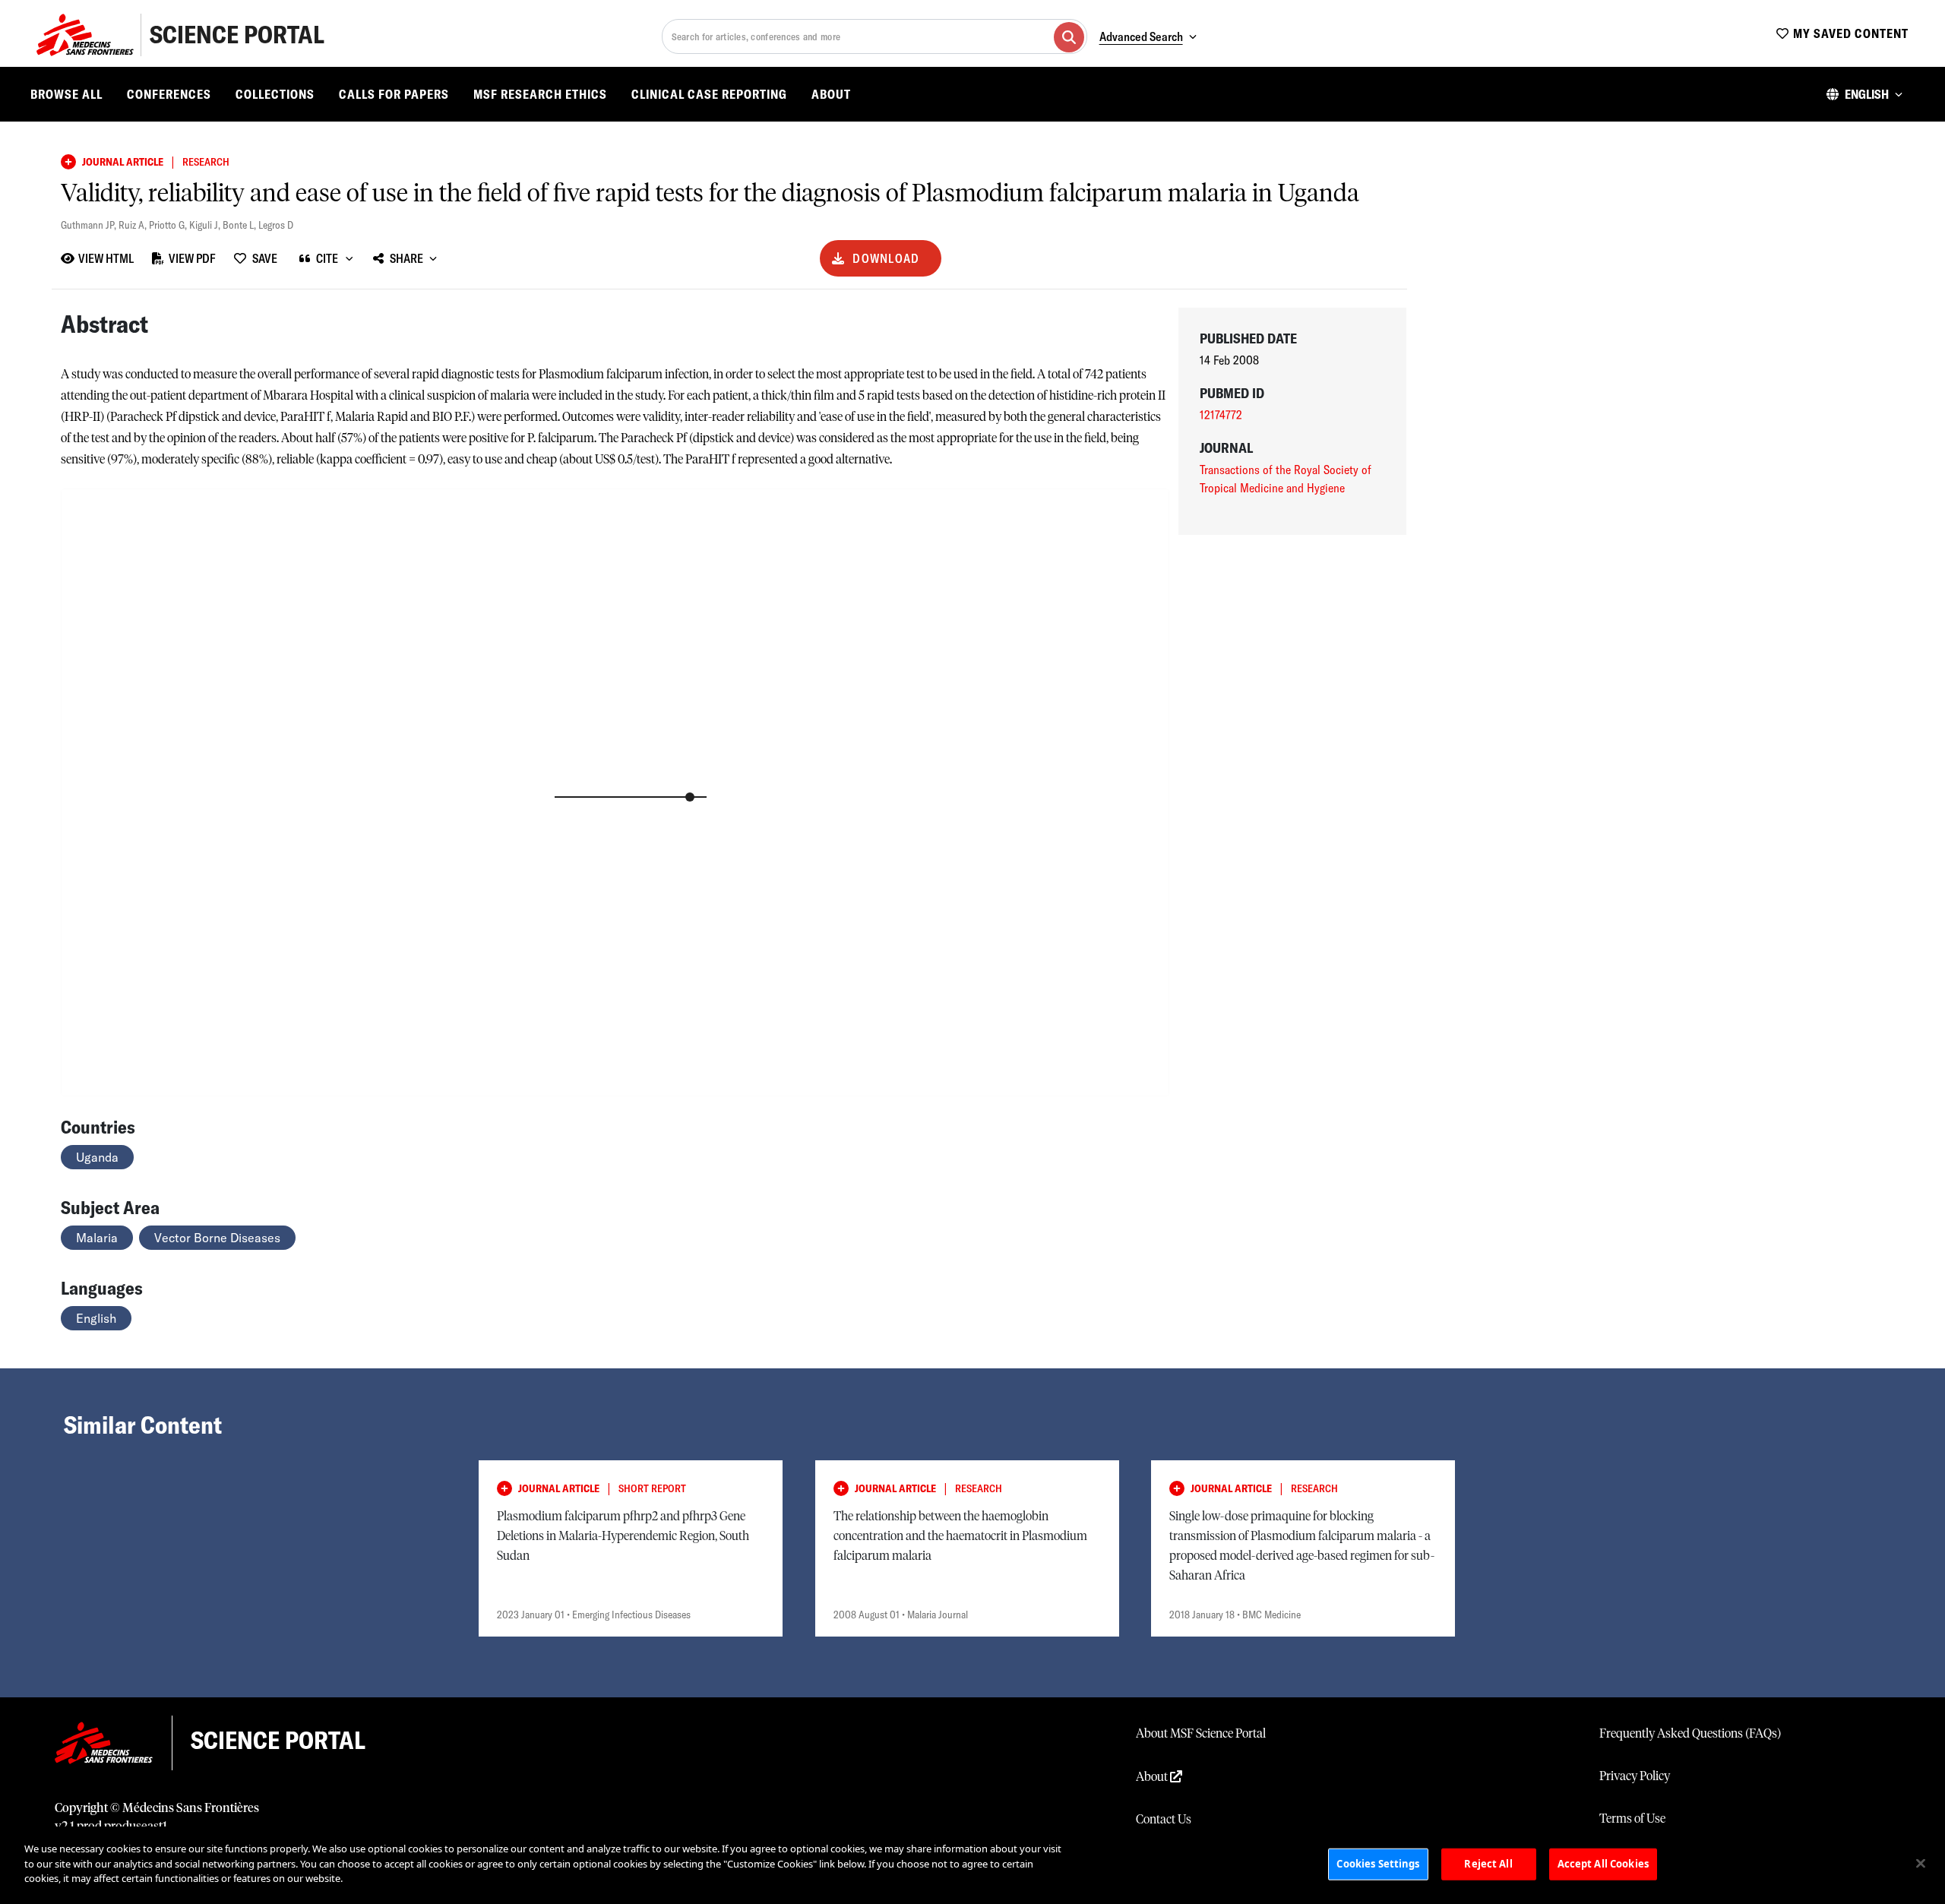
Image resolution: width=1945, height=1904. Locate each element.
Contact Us (1164, 1820)
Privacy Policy (1635, 1776)
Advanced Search (1141, 36)
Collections (275, 94)
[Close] (1921, 1864)
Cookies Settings (1378, 1864)
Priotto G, (169, 225)
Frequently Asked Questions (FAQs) (1690, 1734)
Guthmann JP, (90, 225)
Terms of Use (1632, 1819)
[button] (1864, 94)
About (831, 94)
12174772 (1221, 415)
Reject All (1488, 1864)
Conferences (169, 94)
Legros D (276, 225)
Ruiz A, (134, 225)
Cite (327, 258)
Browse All (66, 94)
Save (265, 258)
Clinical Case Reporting (709, 94)
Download (886, 258)
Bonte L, (240, 225)
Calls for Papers (394, 94)
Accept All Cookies (1603, 1864)
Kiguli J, (206, 225)
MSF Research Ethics (540, 94)
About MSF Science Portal (1201, 1734)
